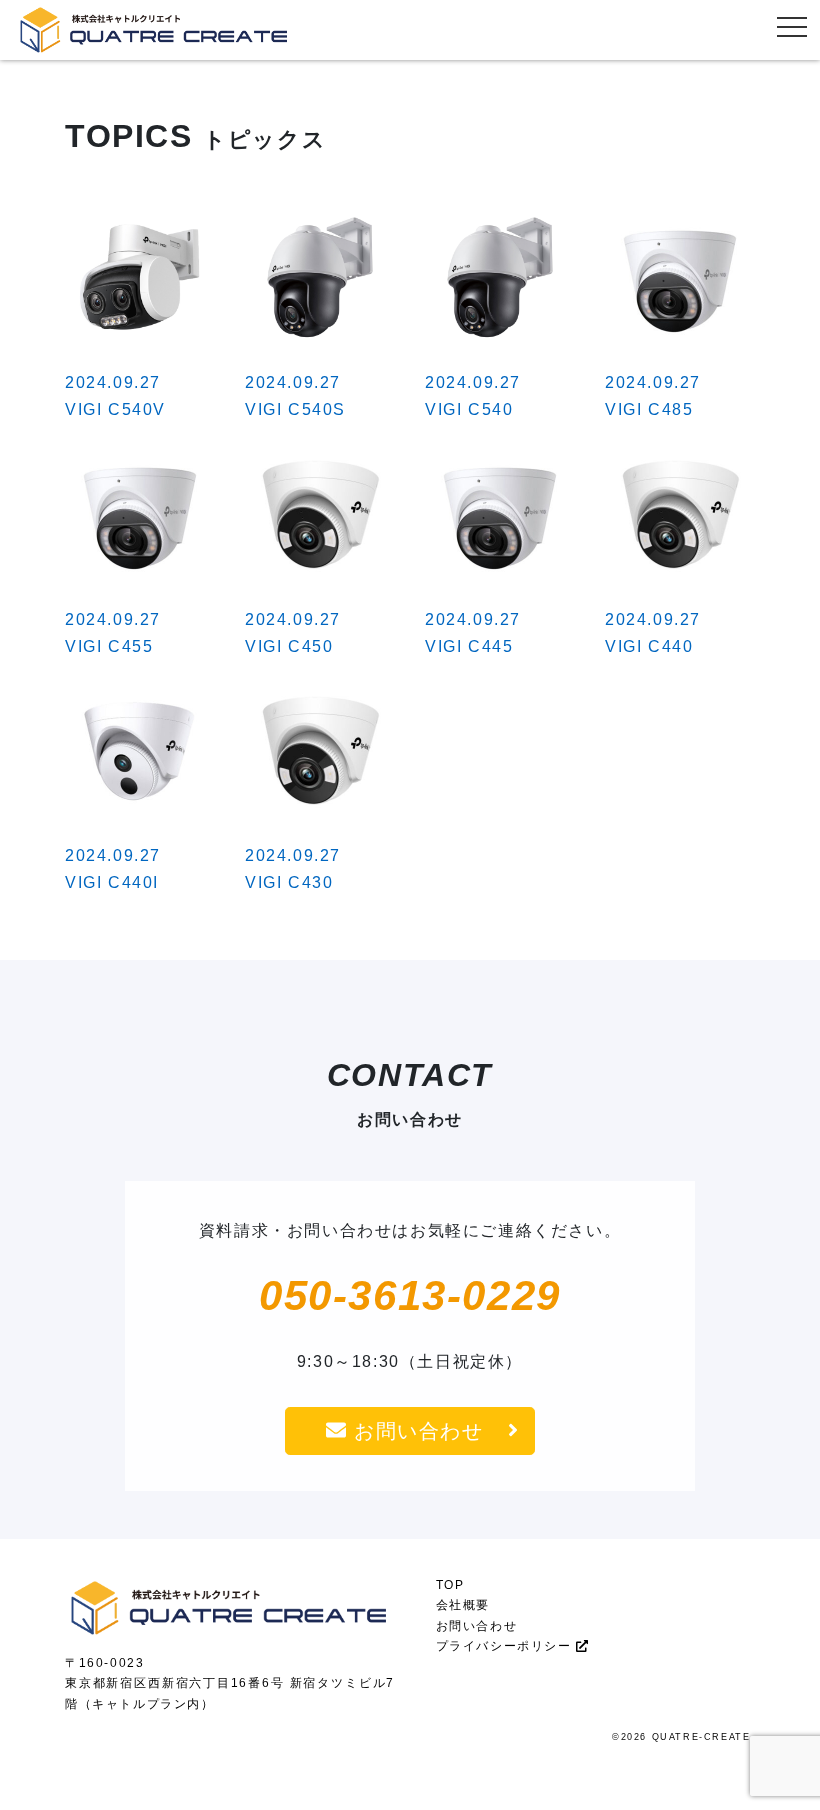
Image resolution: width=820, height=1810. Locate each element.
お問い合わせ (414, 1431)
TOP (450, 1585)
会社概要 (463, 1605)
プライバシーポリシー (506, 1646)
